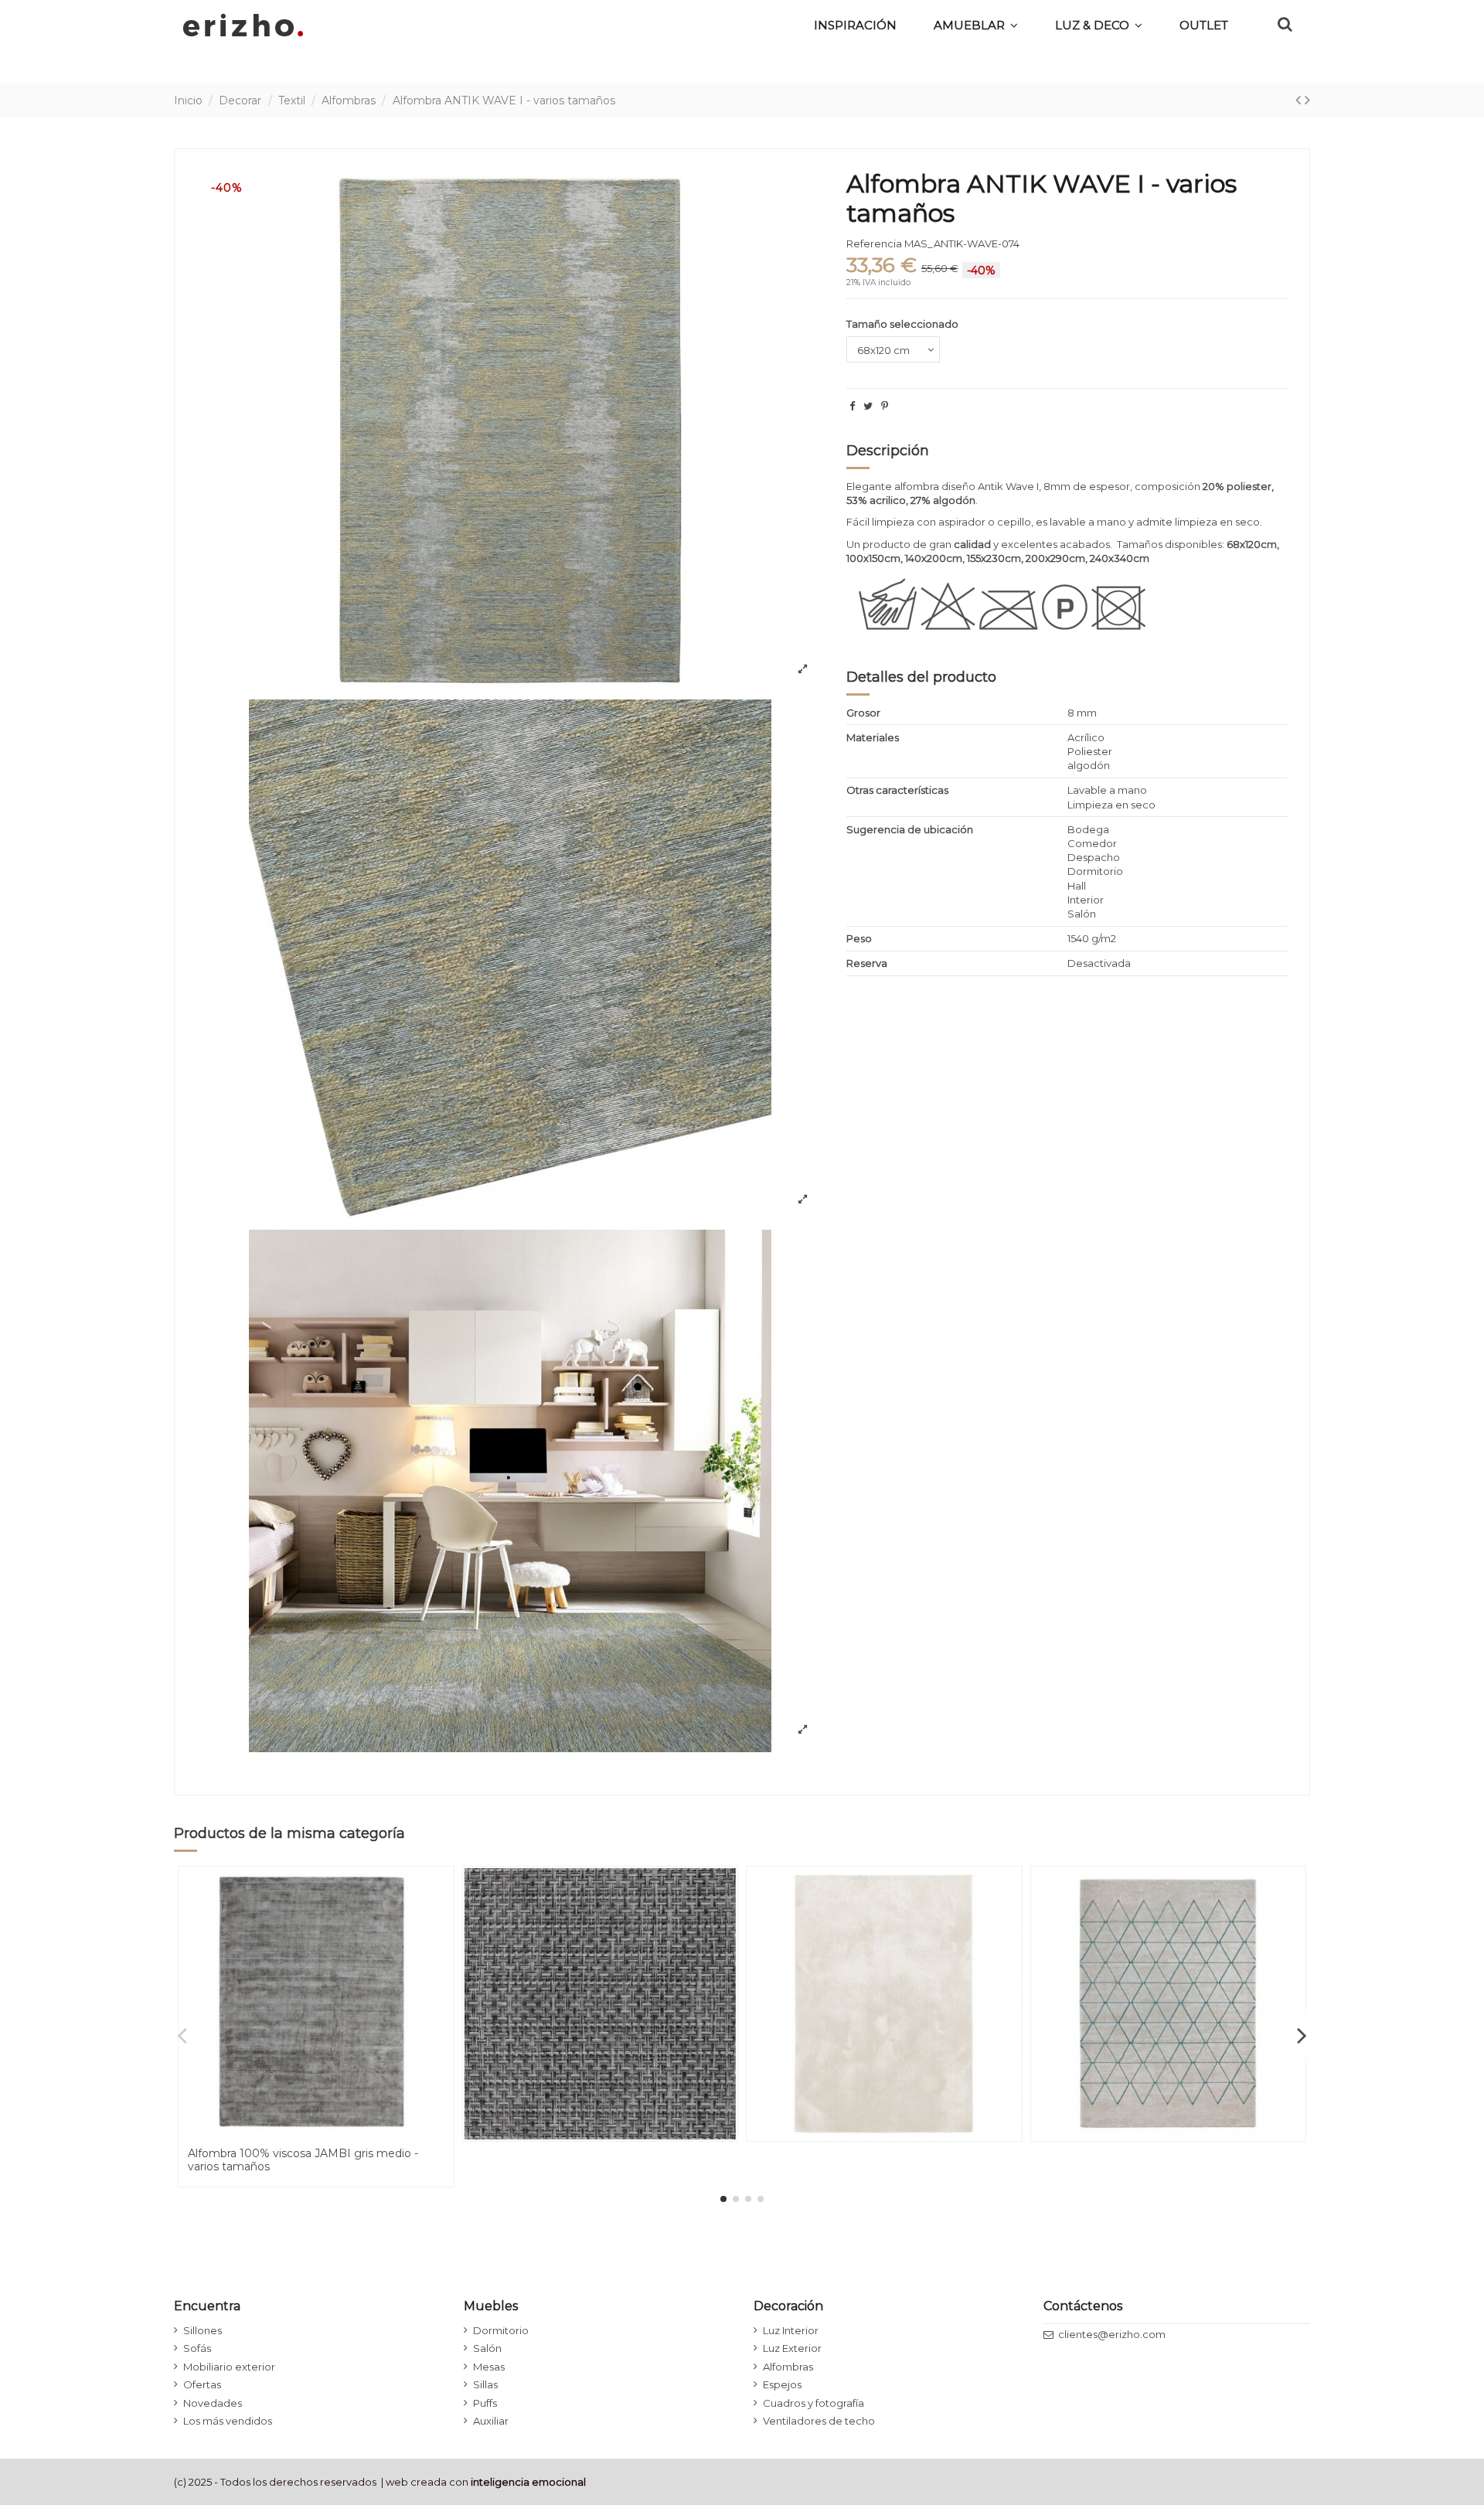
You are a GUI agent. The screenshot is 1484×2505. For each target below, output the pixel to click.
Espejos (782, 2384)
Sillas (485, 2384)
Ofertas (202, 2384)
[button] (1099, 25)
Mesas (489, 2367)
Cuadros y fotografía (813, 2403)
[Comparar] (441, 1916)
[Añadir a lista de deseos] (441, 1890)
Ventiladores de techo (819, 2421)
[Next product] (1307, 100)
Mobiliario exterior (229, 2367)
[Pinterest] (885, 406)
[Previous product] (1300, 100)
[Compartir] (852, 406)
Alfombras (788, 2367)
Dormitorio (501, 2330)
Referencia (874, 243)
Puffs (485, 2403)
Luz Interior (791, 2330)
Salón (487, 2348)
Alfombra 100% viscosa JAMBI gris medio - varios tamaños (303, 2160)
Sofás (197, 2348)
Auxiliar (491, 2421)
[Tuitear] (868, 406)
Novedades (213, 2403)
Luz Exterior (792, 2348)
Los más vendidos (228, 2421)
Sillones (203, 2330)
